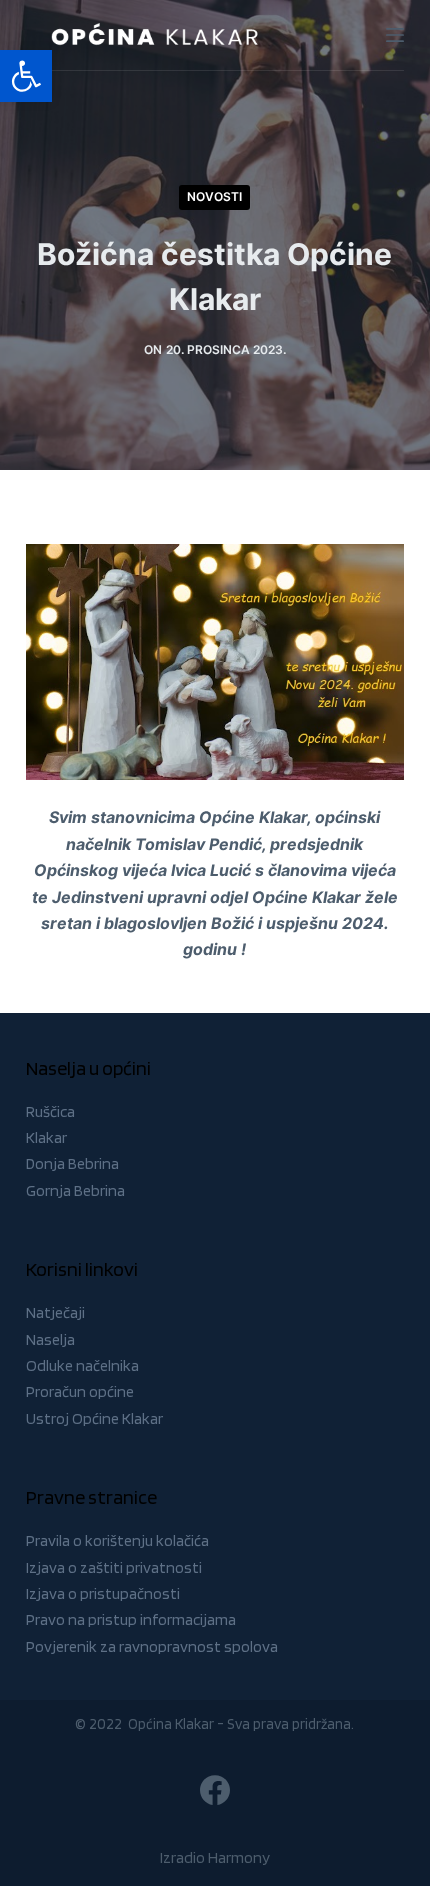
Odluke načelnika (82, 1365)
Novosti (214, 196)
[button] (26, 76)
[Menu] (395, 35)
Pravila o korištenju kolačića (117, 1540)
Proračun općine (80, 1391)
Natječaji (55, 1312)
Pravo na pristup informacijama (131, 1619)
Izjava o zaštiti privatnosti (114, 1567)
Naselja (50, 1339)
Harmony (239, 1857)
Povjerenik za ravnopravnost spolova (152, 1646)
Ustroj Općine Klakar (94, 1418)
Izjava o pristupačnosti (103, 1593)
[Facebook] (215, 1790)
